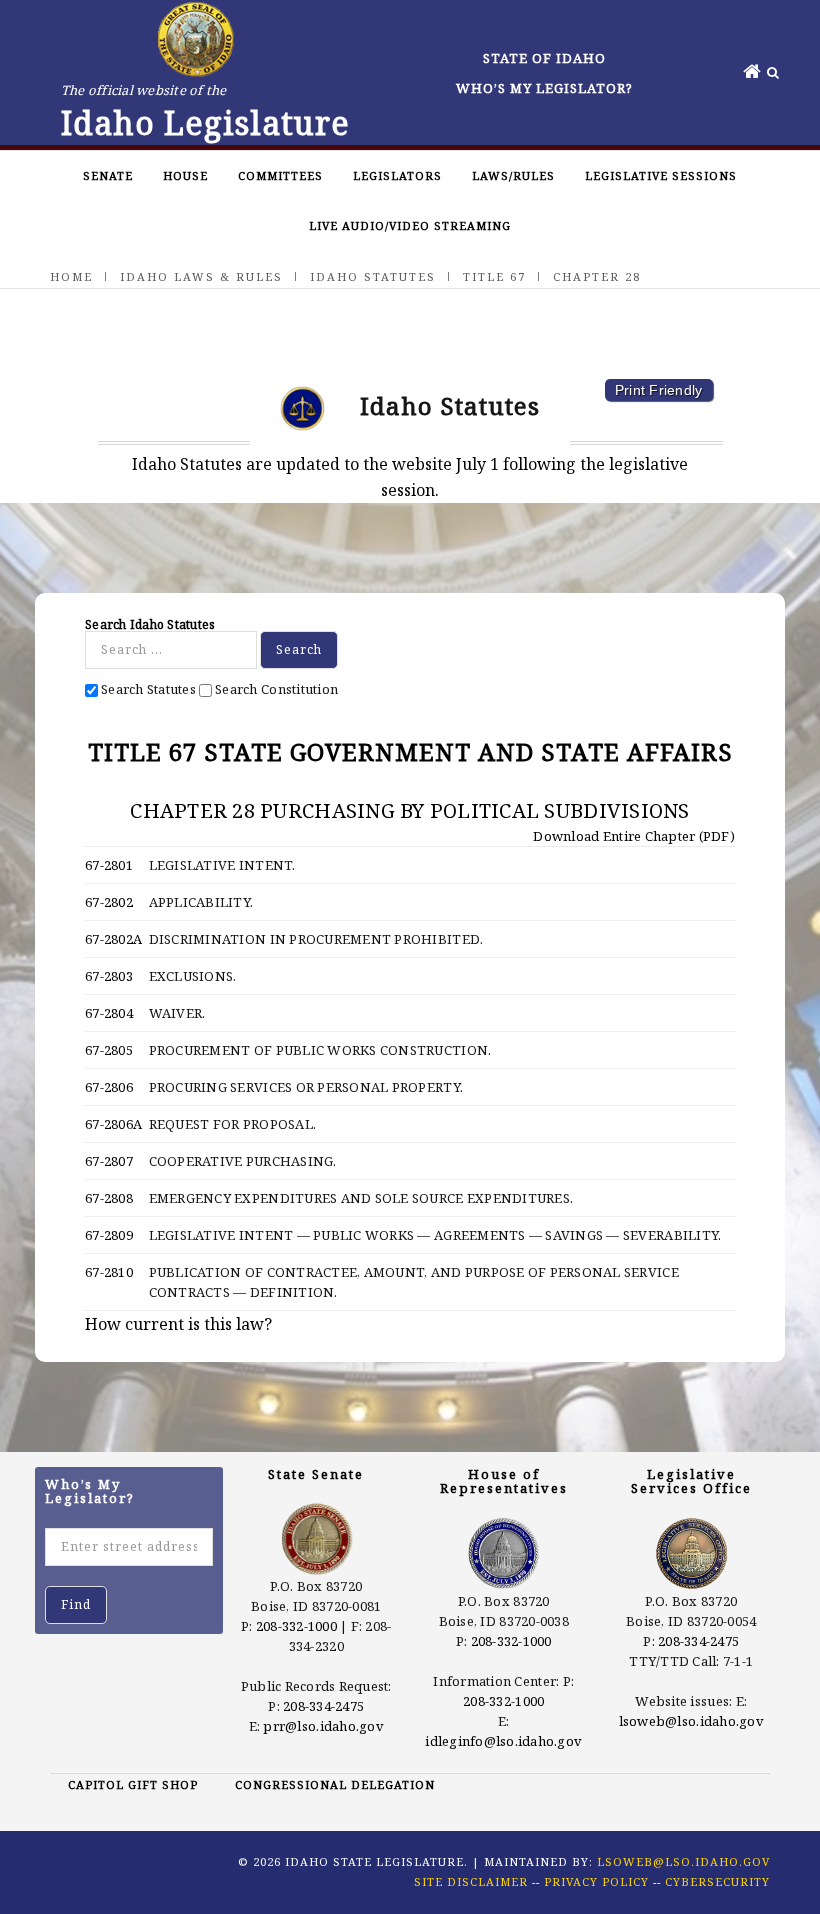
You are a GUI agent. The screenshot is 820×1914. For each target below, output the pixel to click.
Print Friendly (659, 390)
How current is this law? (178, 1324)
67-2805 (109, 1050)
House (185, 175)
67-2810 (109, 1272)
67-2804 (109, 1013)
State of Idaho (544, 58)
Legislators (397, 175)
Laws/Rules (513, 175)
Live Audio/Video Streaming (410, 225)
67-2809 (109, 1235)
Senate (108, 175)
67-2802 (109, 902)
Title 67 (494, 276)
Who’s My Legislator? (544, 88)
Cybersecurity (717, 1881)
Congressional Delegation (335, 1784)
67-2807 (109, 1161)
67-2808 (109, 1198)
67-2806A (113, 1124)
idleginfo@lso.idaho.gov (503, 1741)
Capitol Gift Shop (133, 1784)
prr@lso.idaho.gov (323, 1726)
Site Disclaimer (471, 1881)
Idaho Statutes (373, 276)
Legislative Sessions (661, 175)
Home (71, 276)
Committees (280, 175)
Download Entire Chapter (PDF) (632, 836)
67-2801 (109, 865)
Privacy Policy (596, 1881)
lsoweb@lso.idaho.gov (691, 1721)
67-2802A (113, 939)
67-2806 (109, 1087)
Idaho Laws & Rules (201, 276)
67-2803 (109, 976)
